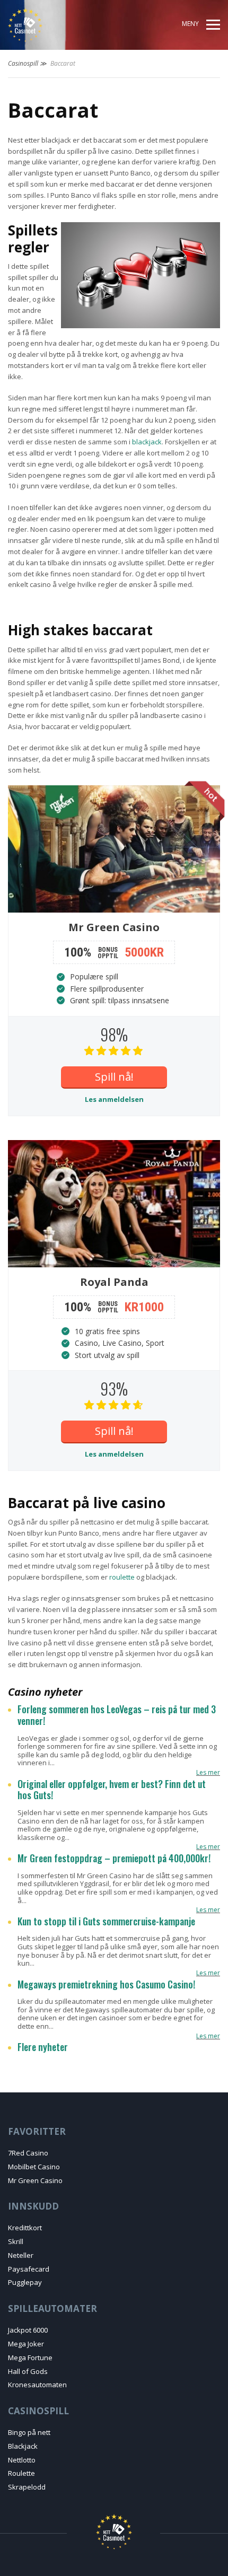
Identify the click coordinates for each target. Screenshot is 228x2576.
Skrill (16, 2241)
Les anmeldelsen (114, 1099)
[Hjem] (46, 25)
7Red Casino (28, 2153)
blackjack (147, 442)
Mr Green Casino (35, 2180)
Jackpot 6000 (28, 2330)
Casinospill (23, 63)
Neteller (21, 2255)
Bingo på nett (29, 2432)
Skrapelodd (27, 2487)
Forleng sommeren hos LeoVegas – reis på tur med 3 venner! (117, 1715)
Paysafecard (29, 2269)
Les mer (208, 1772)
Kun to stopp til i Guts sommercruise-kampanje (106, 1922)
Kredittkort (25, 2228)
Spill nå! (114, 1077)
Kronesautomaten (37, 2385)
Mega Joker (26, 2344)
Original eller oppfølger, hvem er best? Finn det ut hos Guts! (112, 1790)
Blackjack (23, 2446)
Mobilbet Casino (34, 2167)
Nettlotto (22, 2460)
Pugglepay (25, 2282)
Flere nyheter (43, 2047)
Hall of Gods (28, 2371)
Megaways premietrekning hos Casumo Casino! (106, 1985)
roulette (122, 1577)
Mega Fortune (30, 2358)
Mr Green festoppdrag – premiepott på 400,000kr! (114, 1859)
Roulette (21, 2473)
